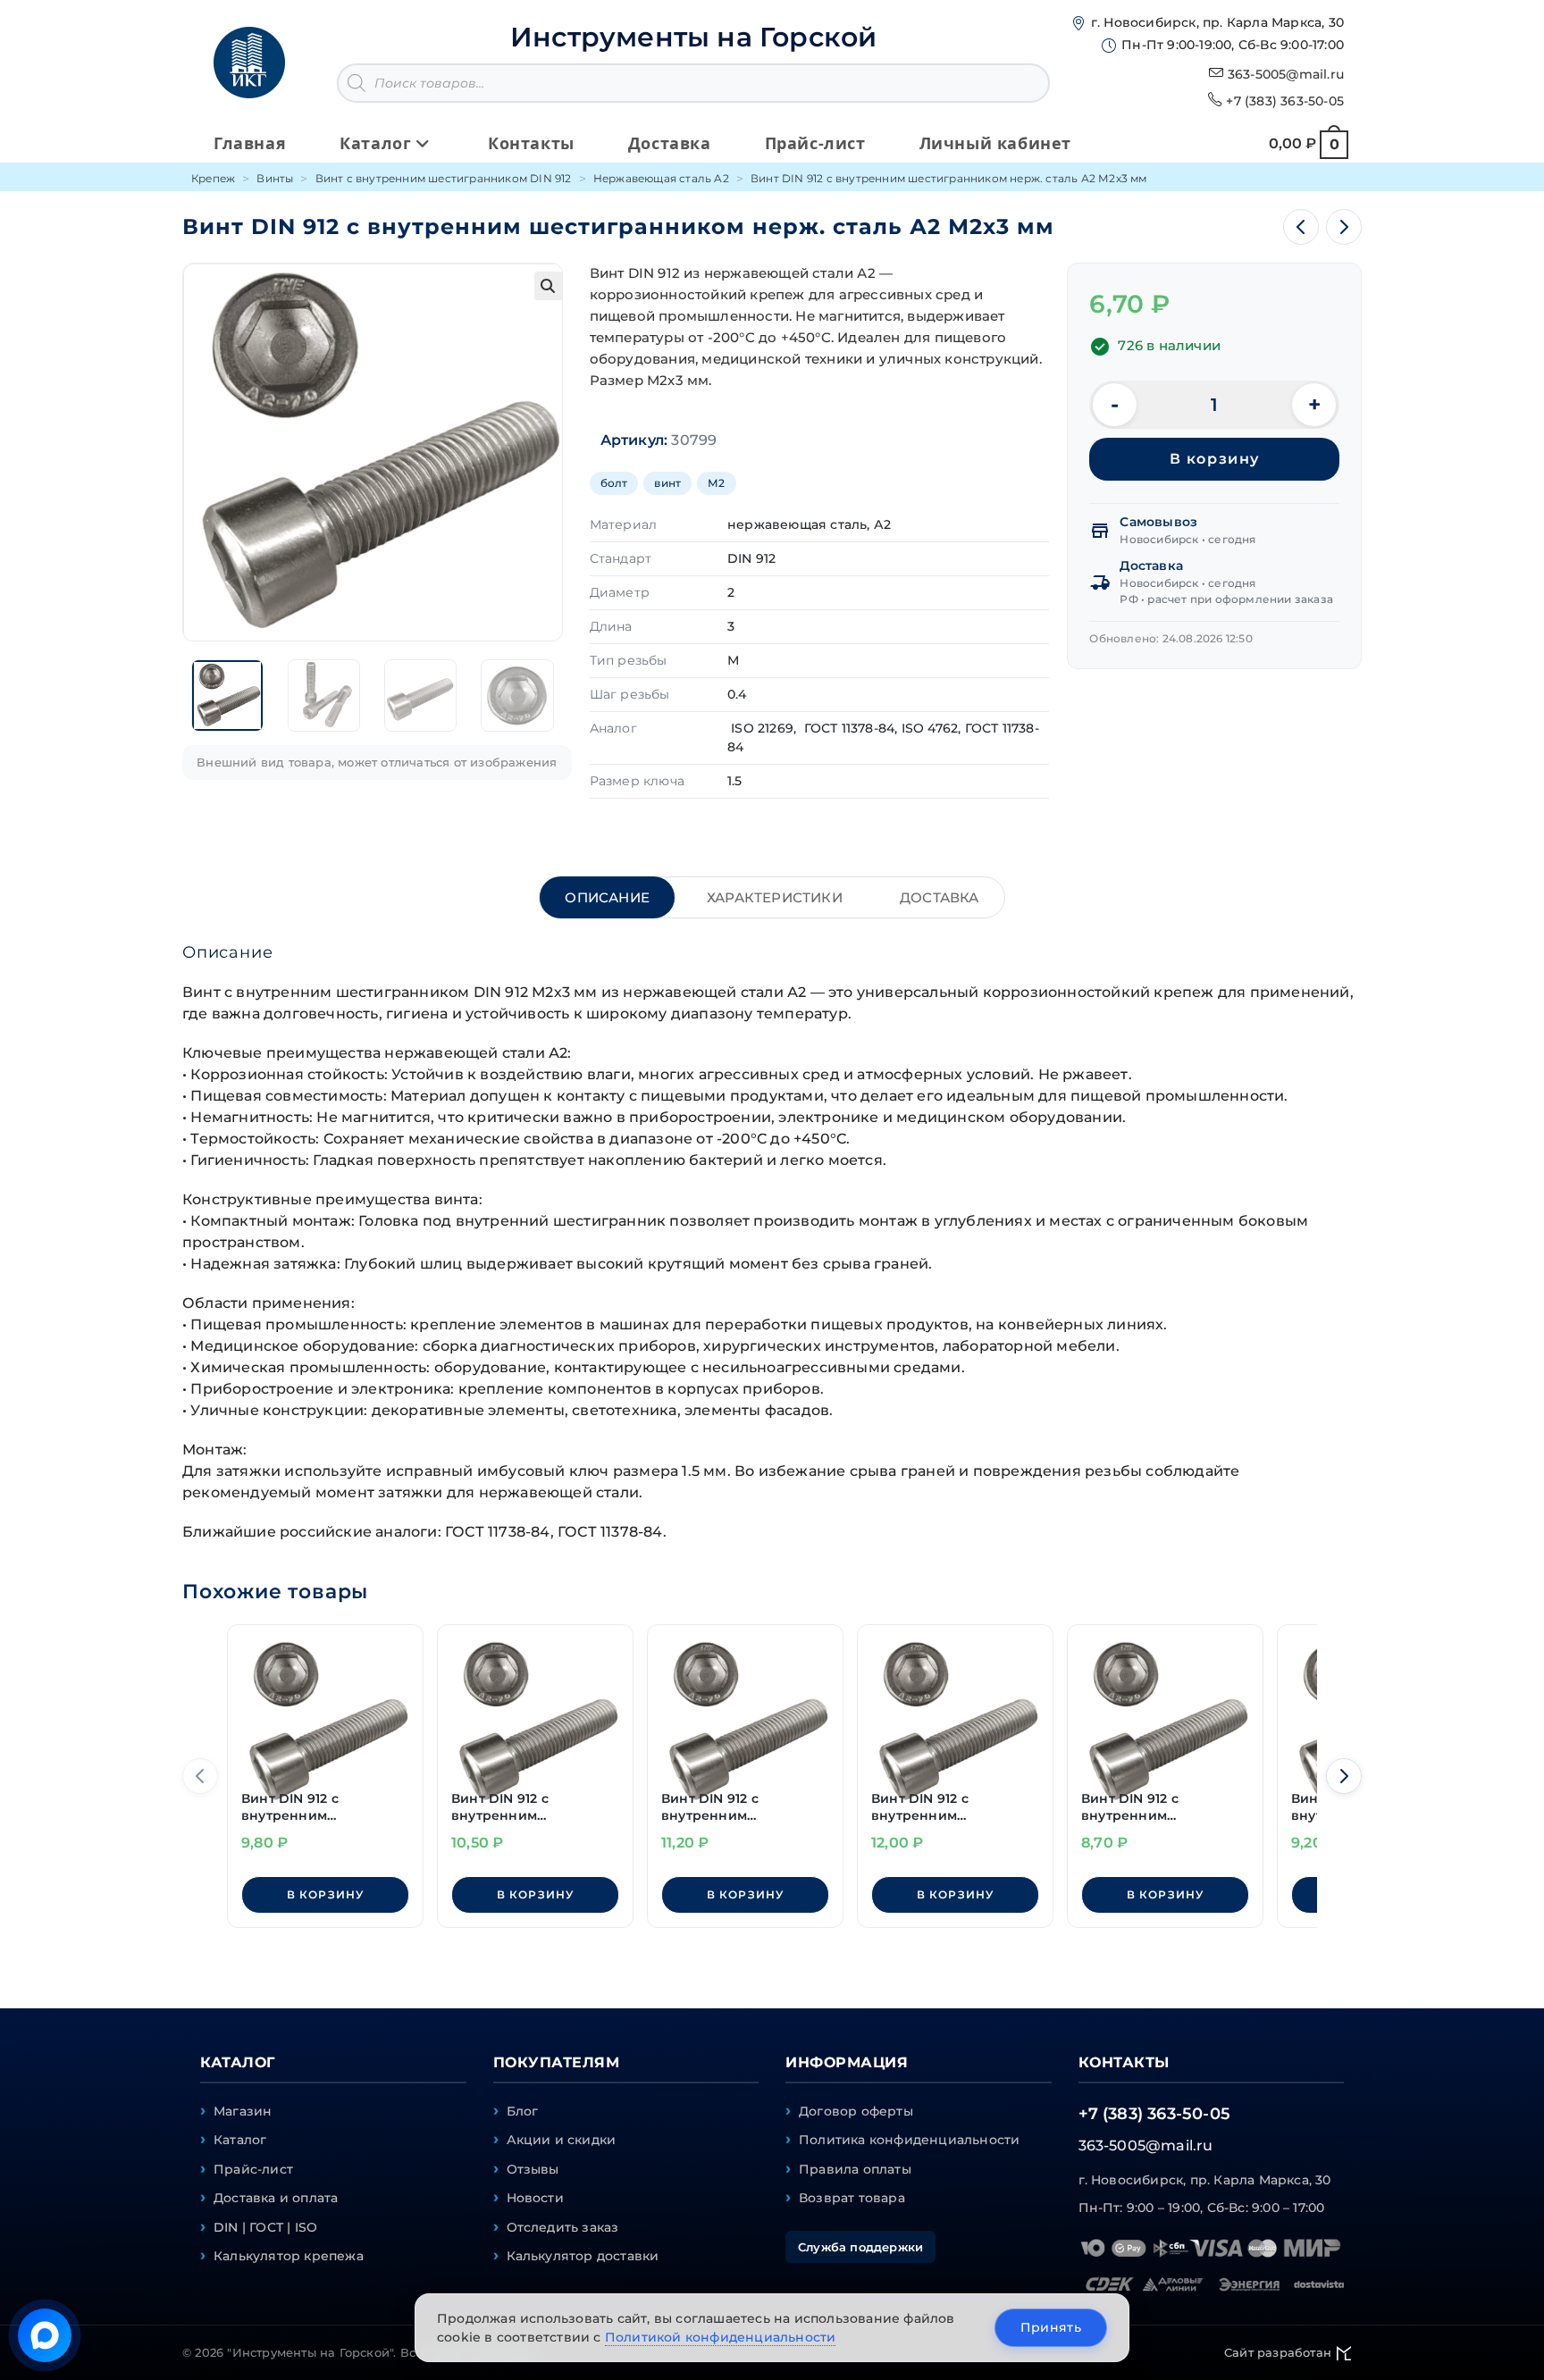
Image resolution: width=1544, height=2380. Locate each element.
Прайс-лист (253, 2169)
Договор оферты (856, 2111)
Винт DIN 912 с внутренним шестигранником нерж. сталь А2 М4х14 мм (323, 1808)
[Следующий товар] (1344, 227)
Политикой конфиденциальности (721, 2337)
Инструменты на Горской (693, 37)
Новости (535, 2198)
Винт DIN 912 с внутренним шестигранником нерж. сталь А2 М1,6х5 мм (953, 1808)
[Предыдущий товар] (1301, 227)
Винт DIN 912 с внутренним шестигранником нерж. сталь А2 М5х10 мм (533, 1808)
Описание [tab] (607, 897)
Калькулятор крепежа (289, 2256)
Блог (523, 2111)
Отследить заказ (563, 2227)
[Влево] (200, 1776)
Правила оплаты (855, 2169)
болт (614, 483)
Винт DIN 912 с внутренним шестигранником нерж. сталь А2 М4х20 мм (743, 1808)
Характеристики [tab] (775, 897)
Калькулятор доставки (583, 2256)
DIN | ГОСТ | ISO (265, 2227)
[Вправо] (1344, 1776)
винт (667, 483)
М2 (716, 483)
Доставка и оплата (276, 2198)
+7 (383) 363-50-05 (1285, 101)
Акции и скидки (562, 2140)
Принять (1051, 2327)
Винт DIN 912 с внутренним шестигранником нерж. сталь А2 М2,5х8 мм (1163, 1808)
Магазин (243, 2111)
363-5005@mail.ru (1286, 74)
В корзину (1215, 459)
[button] (549, 286)
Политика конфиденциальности (909, 2140)
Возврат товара (852, 2198)
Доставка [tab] (940, 897)
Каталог (240, 2140)
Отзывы (533, 2169)
